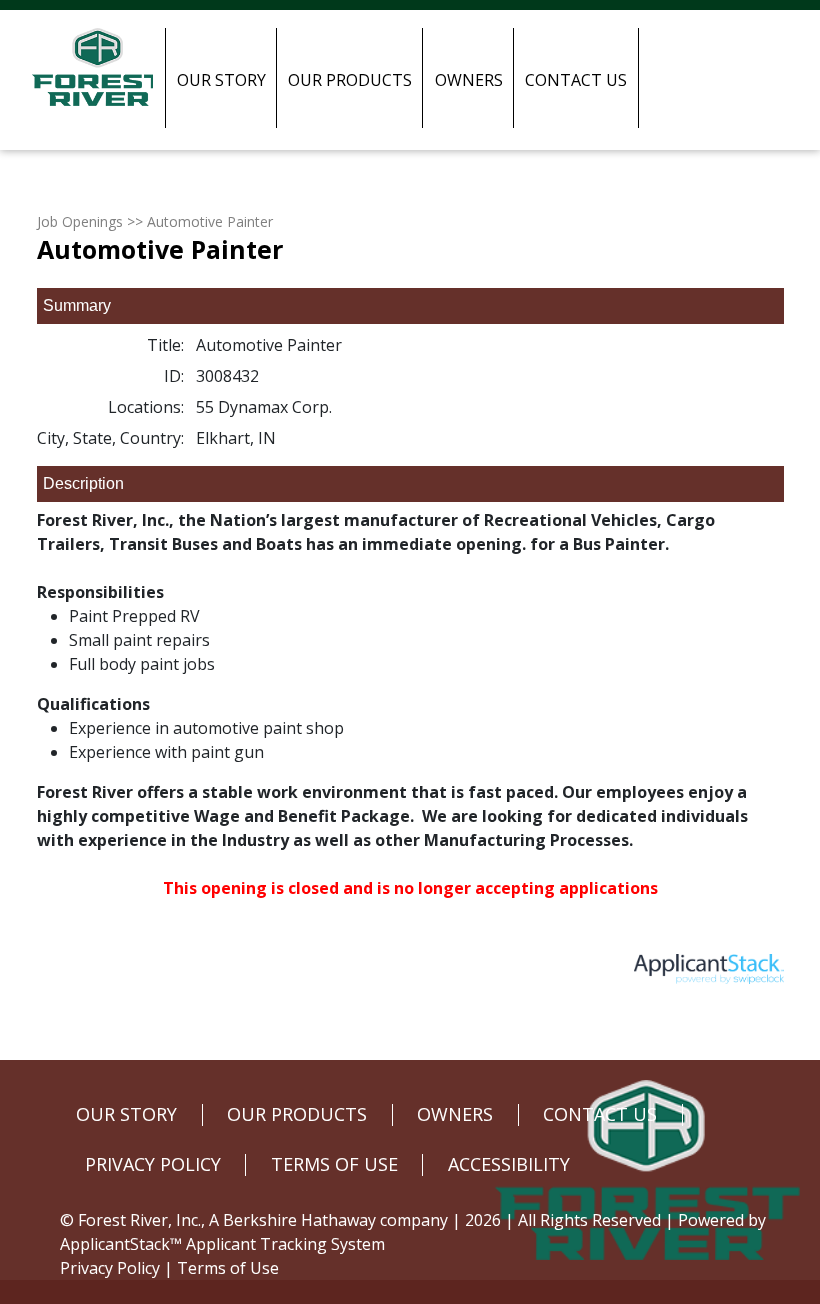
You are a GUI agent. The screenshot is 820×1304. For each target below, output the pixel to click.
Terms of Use (228, 1268)
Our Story (221, 80)
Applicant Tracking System (285, 1244)
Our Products (350, 80)
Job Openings (80, 221)
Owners (469, 80)
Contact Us (576, 80)
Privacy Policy (110, 1268)
